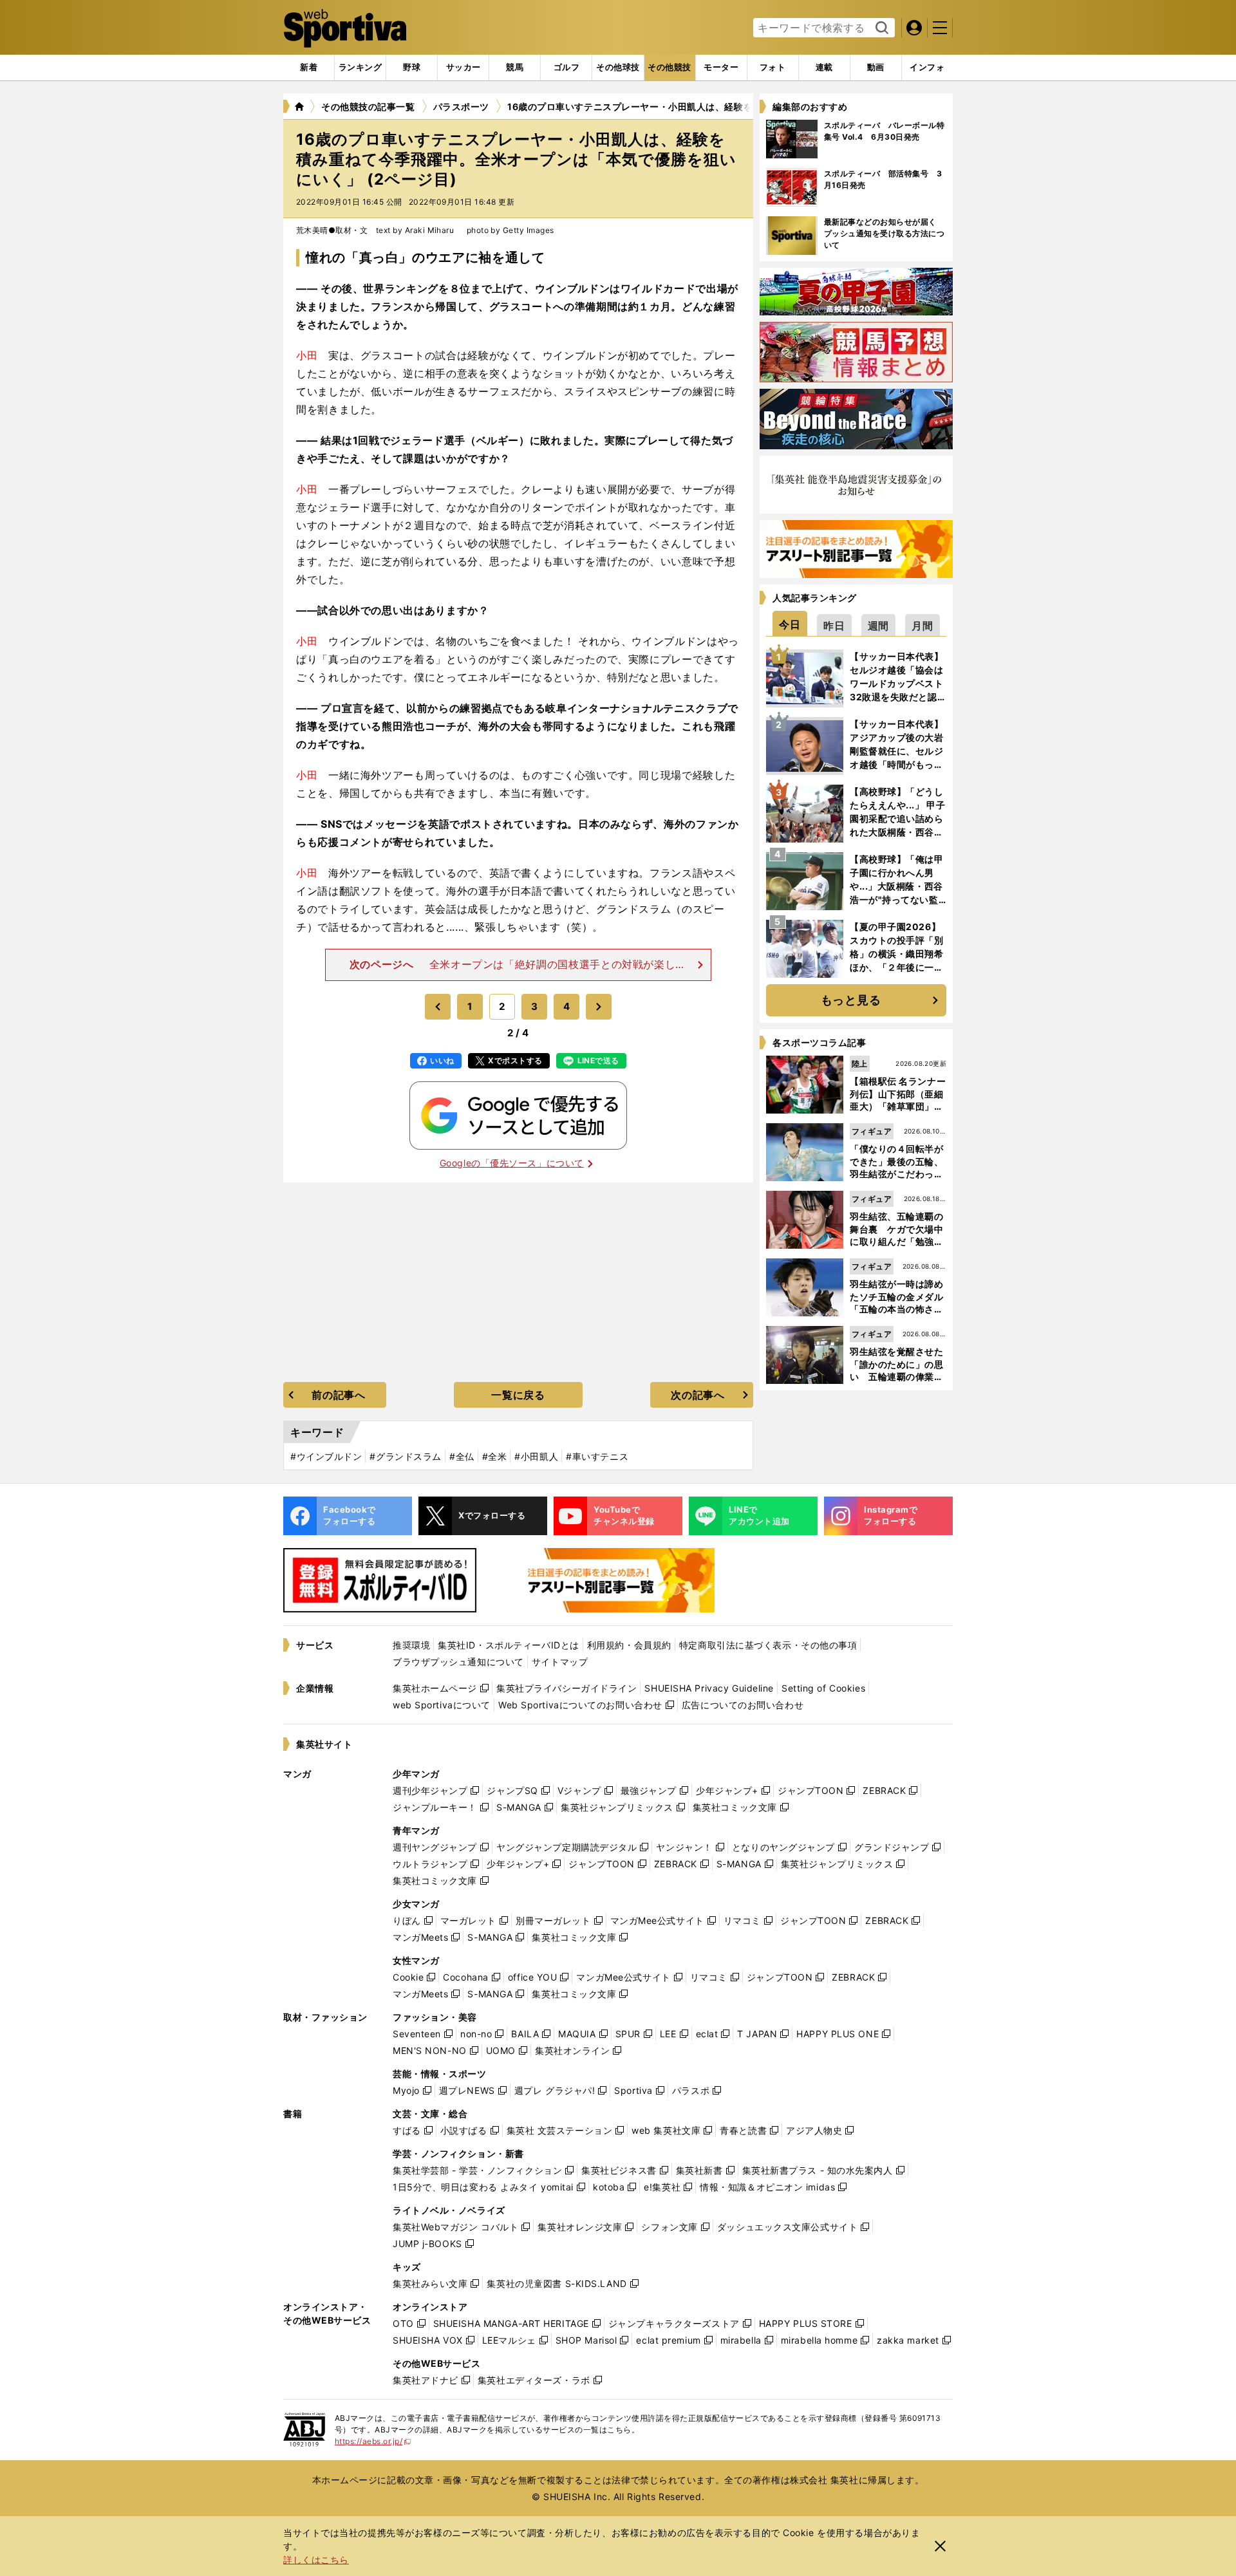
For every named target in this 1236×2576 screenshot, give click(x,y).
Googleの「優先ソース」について (512, 1163)
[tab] (412, 68)
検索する (880, 28)
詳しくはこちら (316, 2560)
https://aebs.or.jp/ (373, 2441)
